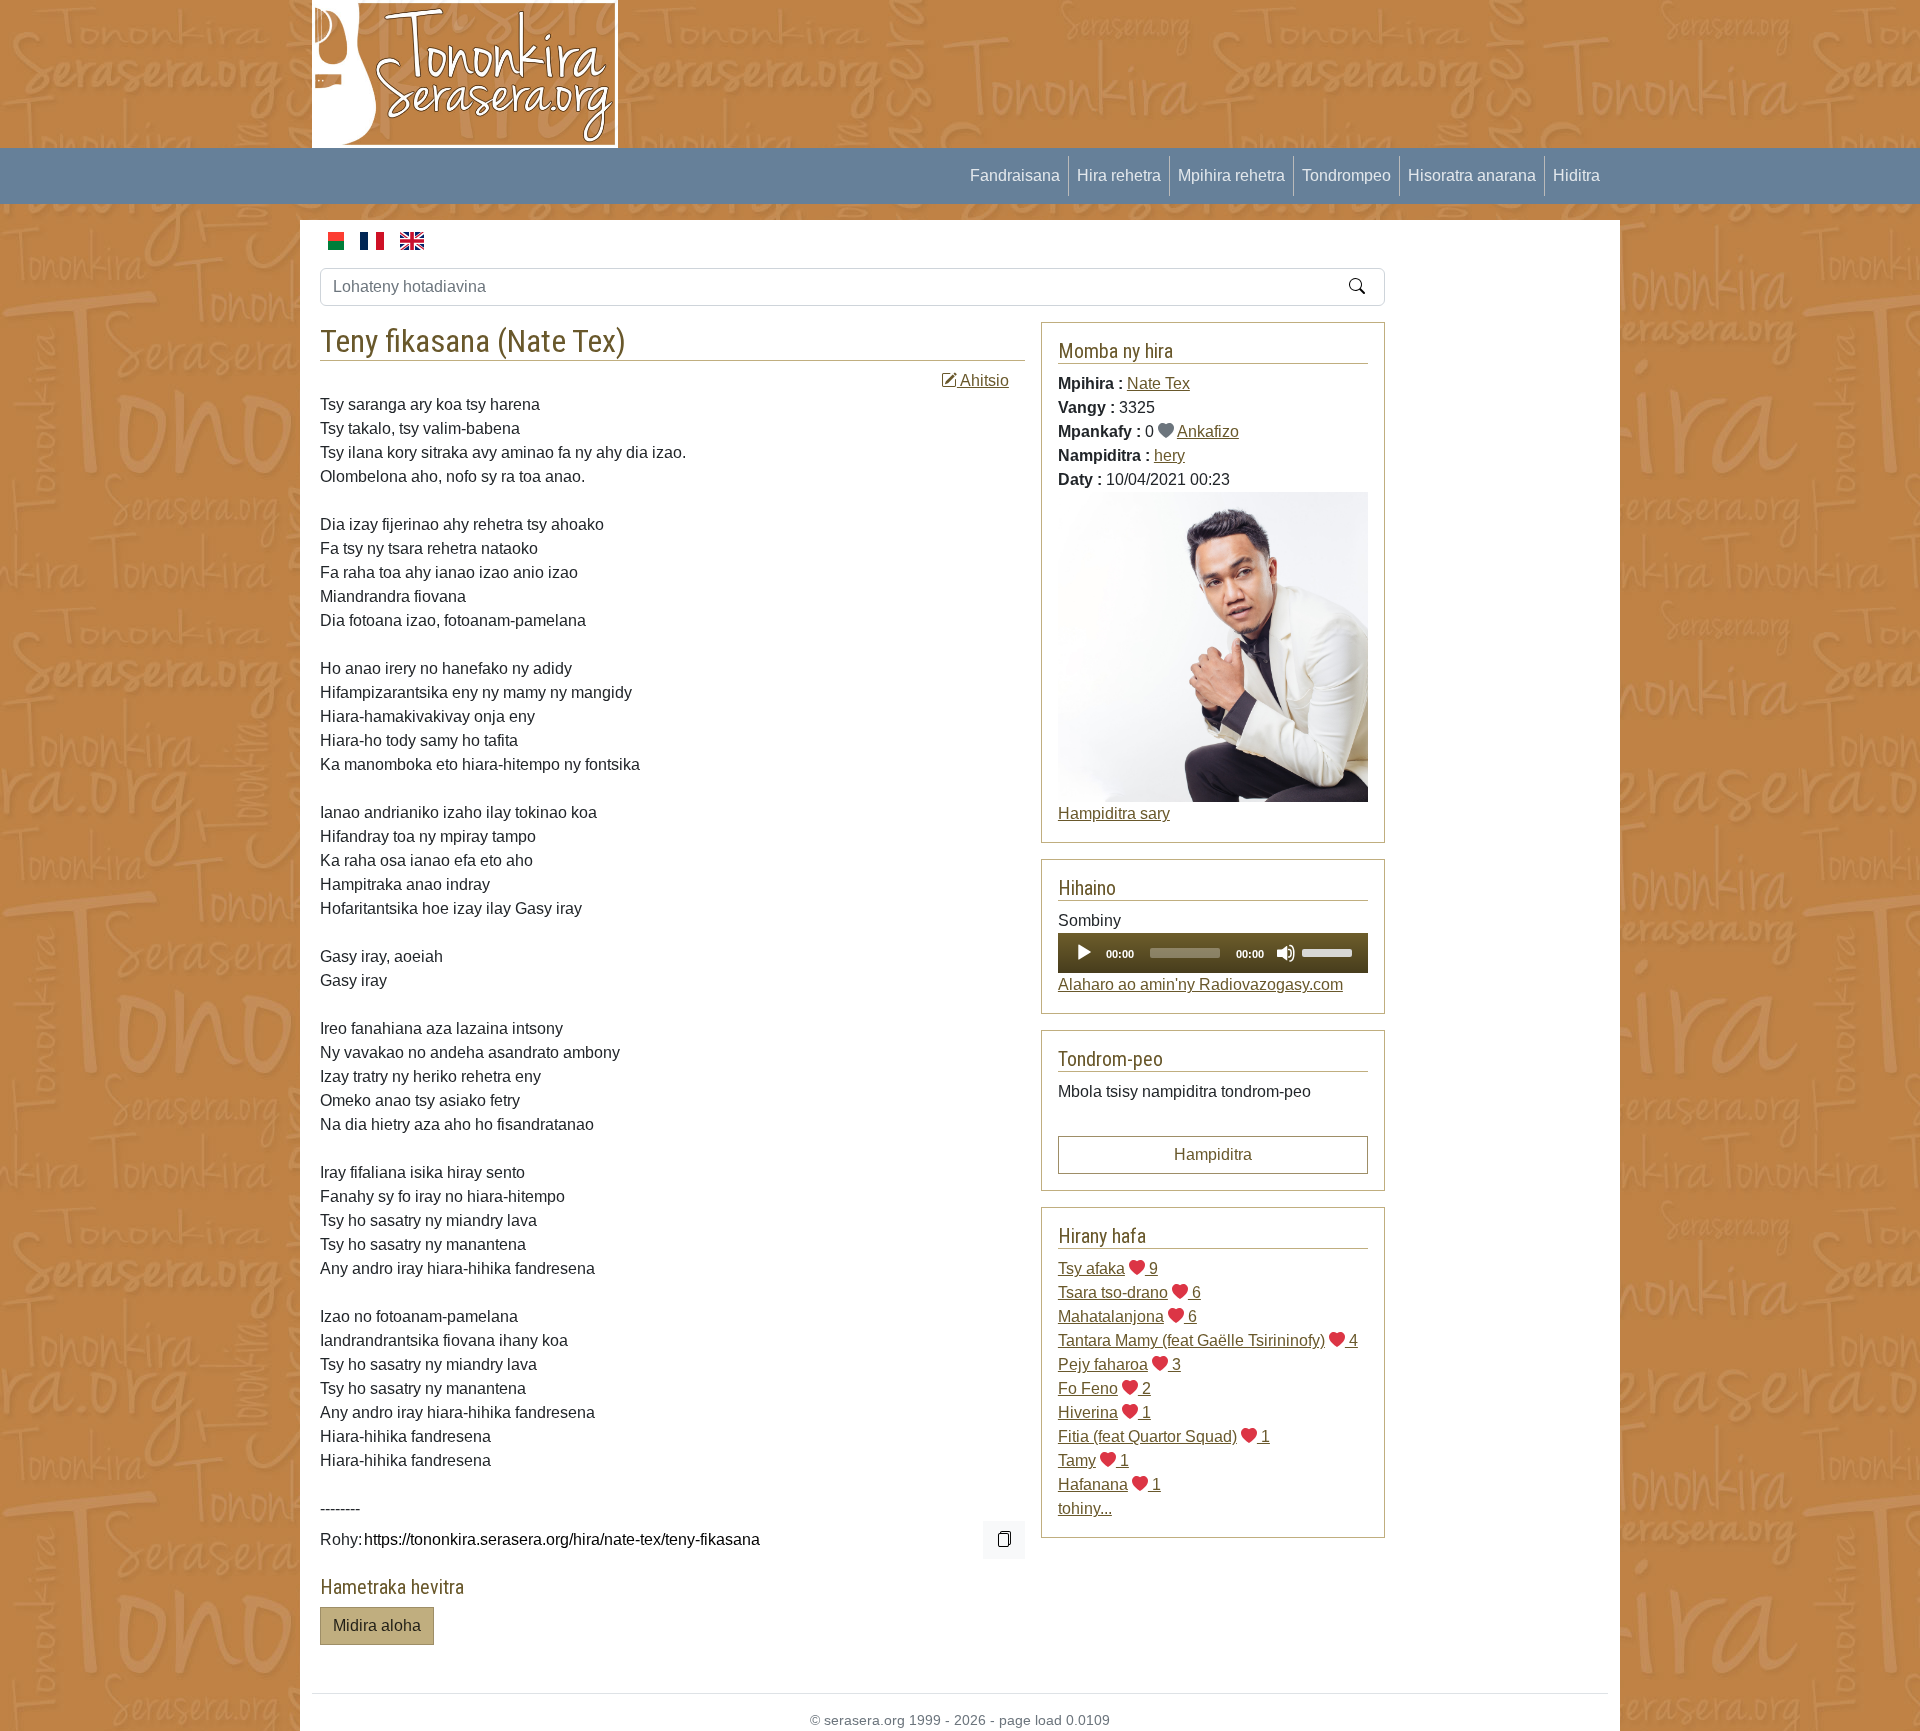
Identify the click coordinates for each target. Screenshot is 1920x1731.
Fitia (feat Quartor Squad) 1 (1164, 1436)
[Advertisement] (1006, 45)
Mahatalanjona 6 (1127, 1316)
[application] (1213, 953)
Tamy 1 (1093, 1460)
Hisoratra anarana (1472, 175)
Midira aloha (377, 1625)
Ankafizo (1208, 431)
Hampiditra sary (1114, 813)
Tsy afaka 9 (1108, 1268)
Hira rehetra (1119, 175)
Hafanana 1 (1109, 1484)
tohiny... (1085, 1508)
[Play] (1084, 953)
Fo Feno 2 (1104, 1388)
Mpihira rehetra (1231, 175)
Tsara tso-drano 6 (1129, 1292)
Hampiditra (1213, 1154)
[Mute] (1286, 953)
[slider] (1330, 951)
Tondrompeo (1346, 175)
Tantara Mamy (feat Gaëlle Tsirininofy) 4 (1208, 1340)
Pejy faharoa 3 (1119, 1364)
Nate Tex (561, 341)
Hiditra (1576, 175)
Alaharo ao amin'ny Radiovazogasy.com (1200, 984)
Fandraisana (1015, 175)
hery (1169, 455)
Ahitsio (983, 380)
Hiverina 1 (1104, 1412)
